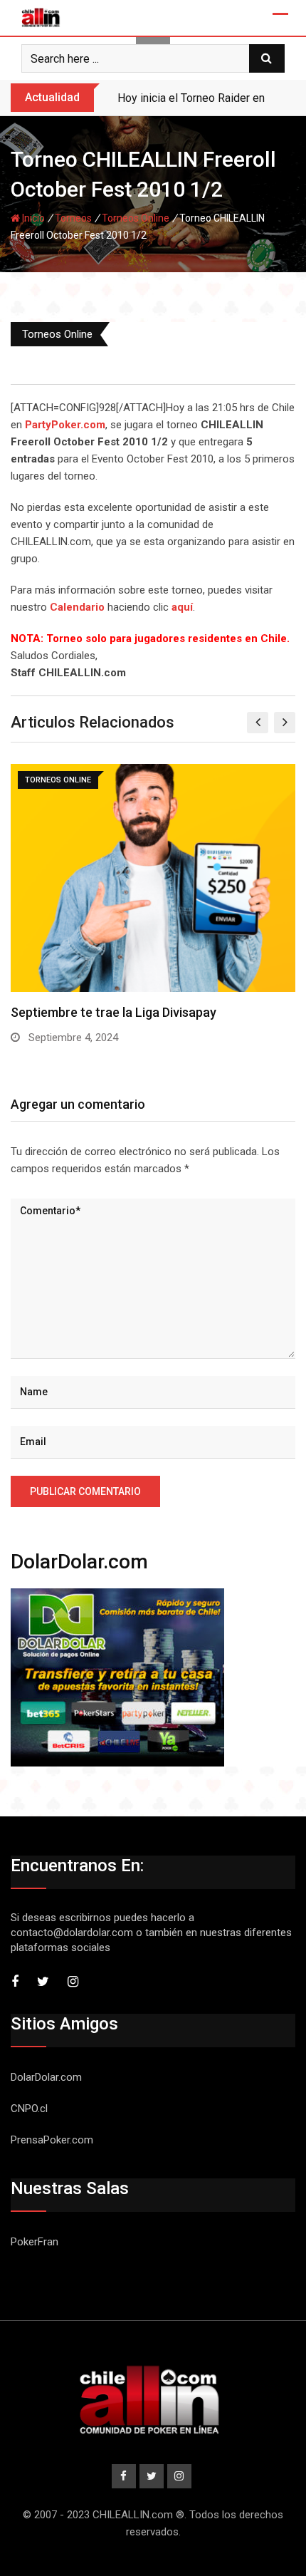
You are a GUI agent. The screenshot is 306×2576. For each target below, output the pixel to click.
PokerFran (35, 2242)
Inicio (32, 218)
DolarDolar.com (46, 2077)
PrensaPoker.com (52, 2140)
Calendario (77, 607)
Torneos (73, 218)
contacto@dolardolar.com (72, 1933)
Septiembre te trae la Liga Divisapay (114, 1012)
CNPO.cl (29, 2109)
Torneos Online (136, 218)
